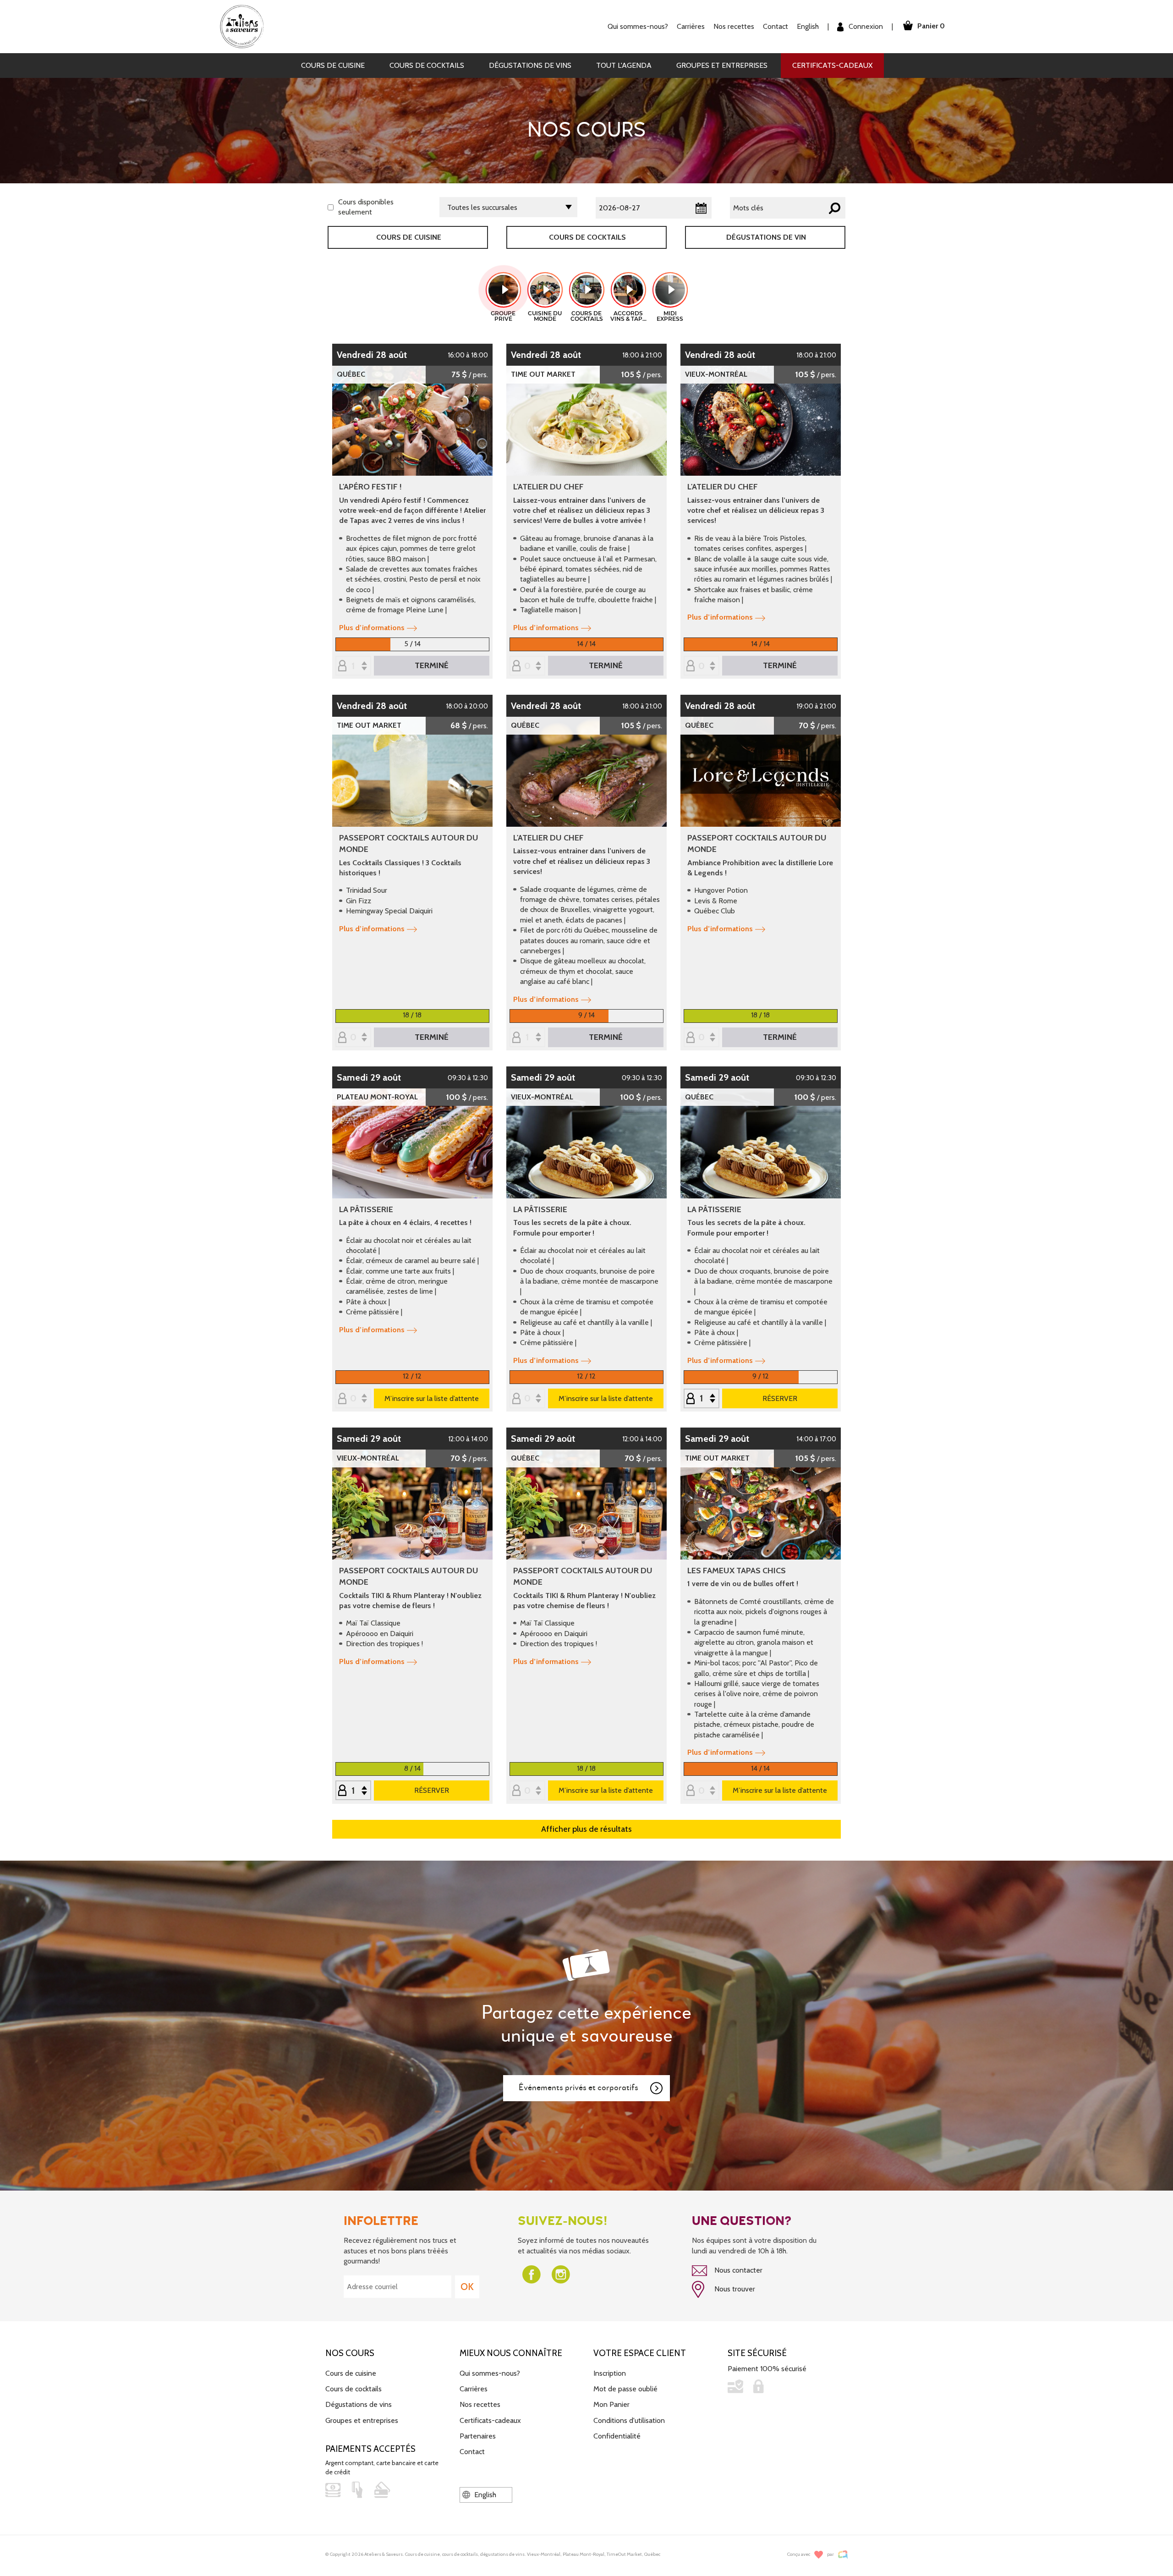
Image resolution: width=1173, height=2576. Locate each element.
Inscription (610, 2373)
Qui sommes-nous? (490, 2373)
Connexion (865, 26)
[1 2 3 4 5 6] (353, 1791)
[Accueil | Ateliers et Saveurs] (245, 26)
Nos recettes (480, 2404)
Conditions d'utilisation (629, 2420)
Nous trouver (734, 2289)
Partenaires (478, 2436)
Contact (776, 26)
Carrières (691, 26)
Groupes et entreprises (722, 65)
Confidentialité (617, 2436)
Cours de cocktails (427, 65)
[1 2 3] (702, 1399)
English (808, 26)
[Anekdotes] (843, 2555)
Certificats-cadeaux (832, 65)
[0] (527, 667)
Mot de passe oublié (625, 2389)
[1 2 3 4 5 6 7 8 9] (353, 667)
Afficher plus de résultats (586, 1829)
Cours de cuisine (333, 65)
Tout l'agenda (624, 65)
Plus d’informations (372, 628)
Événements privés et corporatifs (578, 2088)
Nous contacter (737, 2270)
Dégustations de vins (530, 65)
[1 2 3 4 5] (527, 1038)
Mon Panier (611, 2404)
